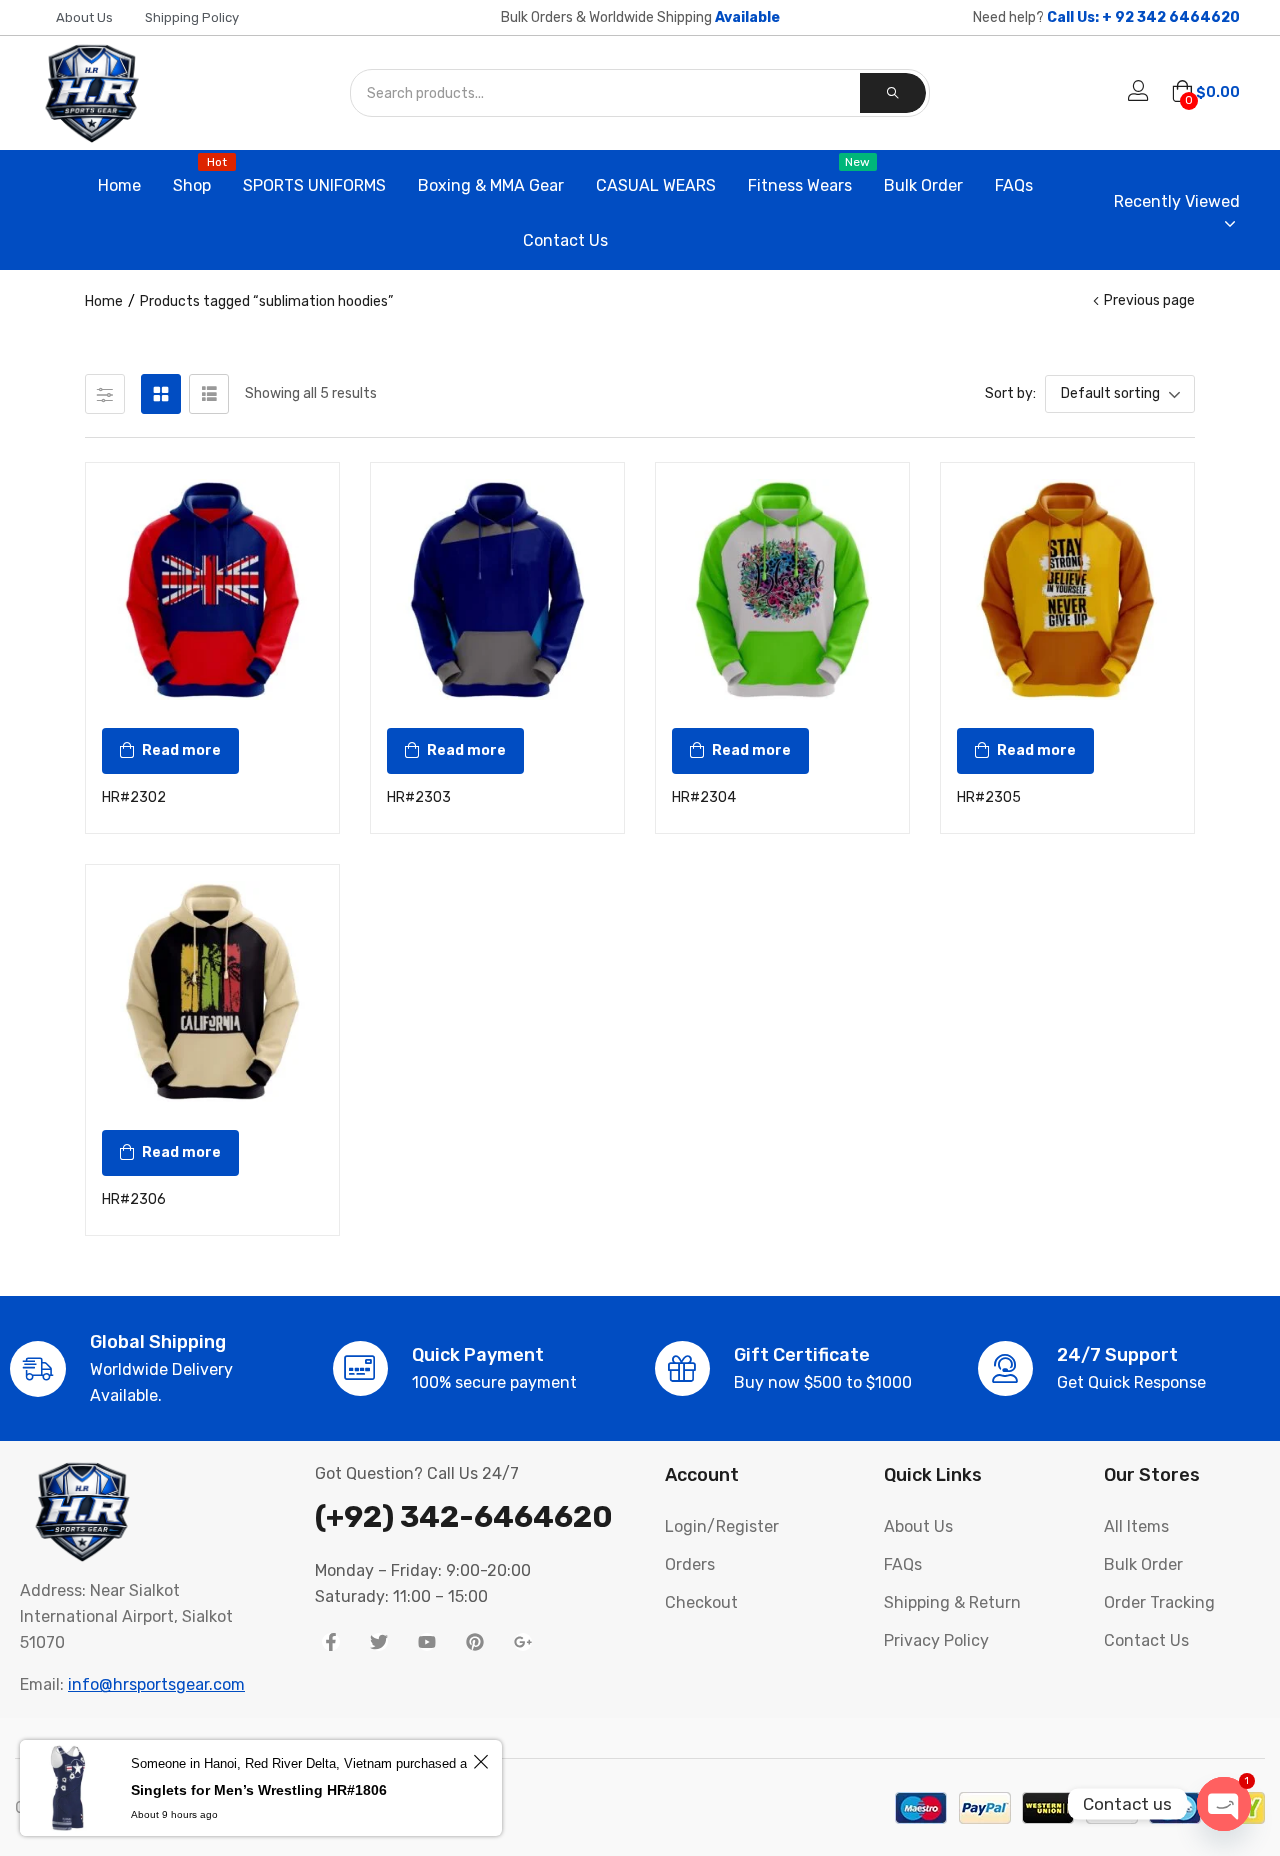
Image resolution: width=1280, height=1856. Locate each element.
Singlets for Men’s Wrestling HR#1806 (259, 1790)
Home (119, 185)
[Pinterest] (475, 1642)
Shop (192, 176)
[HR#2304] (782, 589)
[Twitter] (379, 1642)
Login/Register (722, 1526)
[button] (1205, 93)
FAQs (1014, 185)
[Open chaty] (1224, 1804)
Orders (690, 1564)
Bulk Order (923, 185)
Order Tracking (1159, 1602)
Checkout (701, 1602)
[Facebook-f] (331, 1642)
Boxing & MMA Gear (491, 185)
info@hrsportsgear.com (156, 1684)
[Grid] (161, 394)
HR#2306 (134, 1199)
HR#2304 (704, 797)
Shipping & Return (952, 1602)
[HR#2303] (497, 589)
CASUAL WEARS (656, 185)
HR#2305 (989, 797)
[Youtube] (427, 1642)
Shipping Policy (192, 17)
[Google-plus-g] (523, 1642)
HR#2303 (419, 797)
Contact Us (565, 240)
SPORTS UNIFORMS (314, 185)
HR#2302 (134, 797)
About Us (84, 17)
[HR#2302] (212, 589)
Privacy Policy (936, 1640)
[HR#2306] (212, 991)
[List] (209, 394)
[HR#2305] (1067, 589)
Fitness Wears (800, 176)
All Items (1136, 1526)
